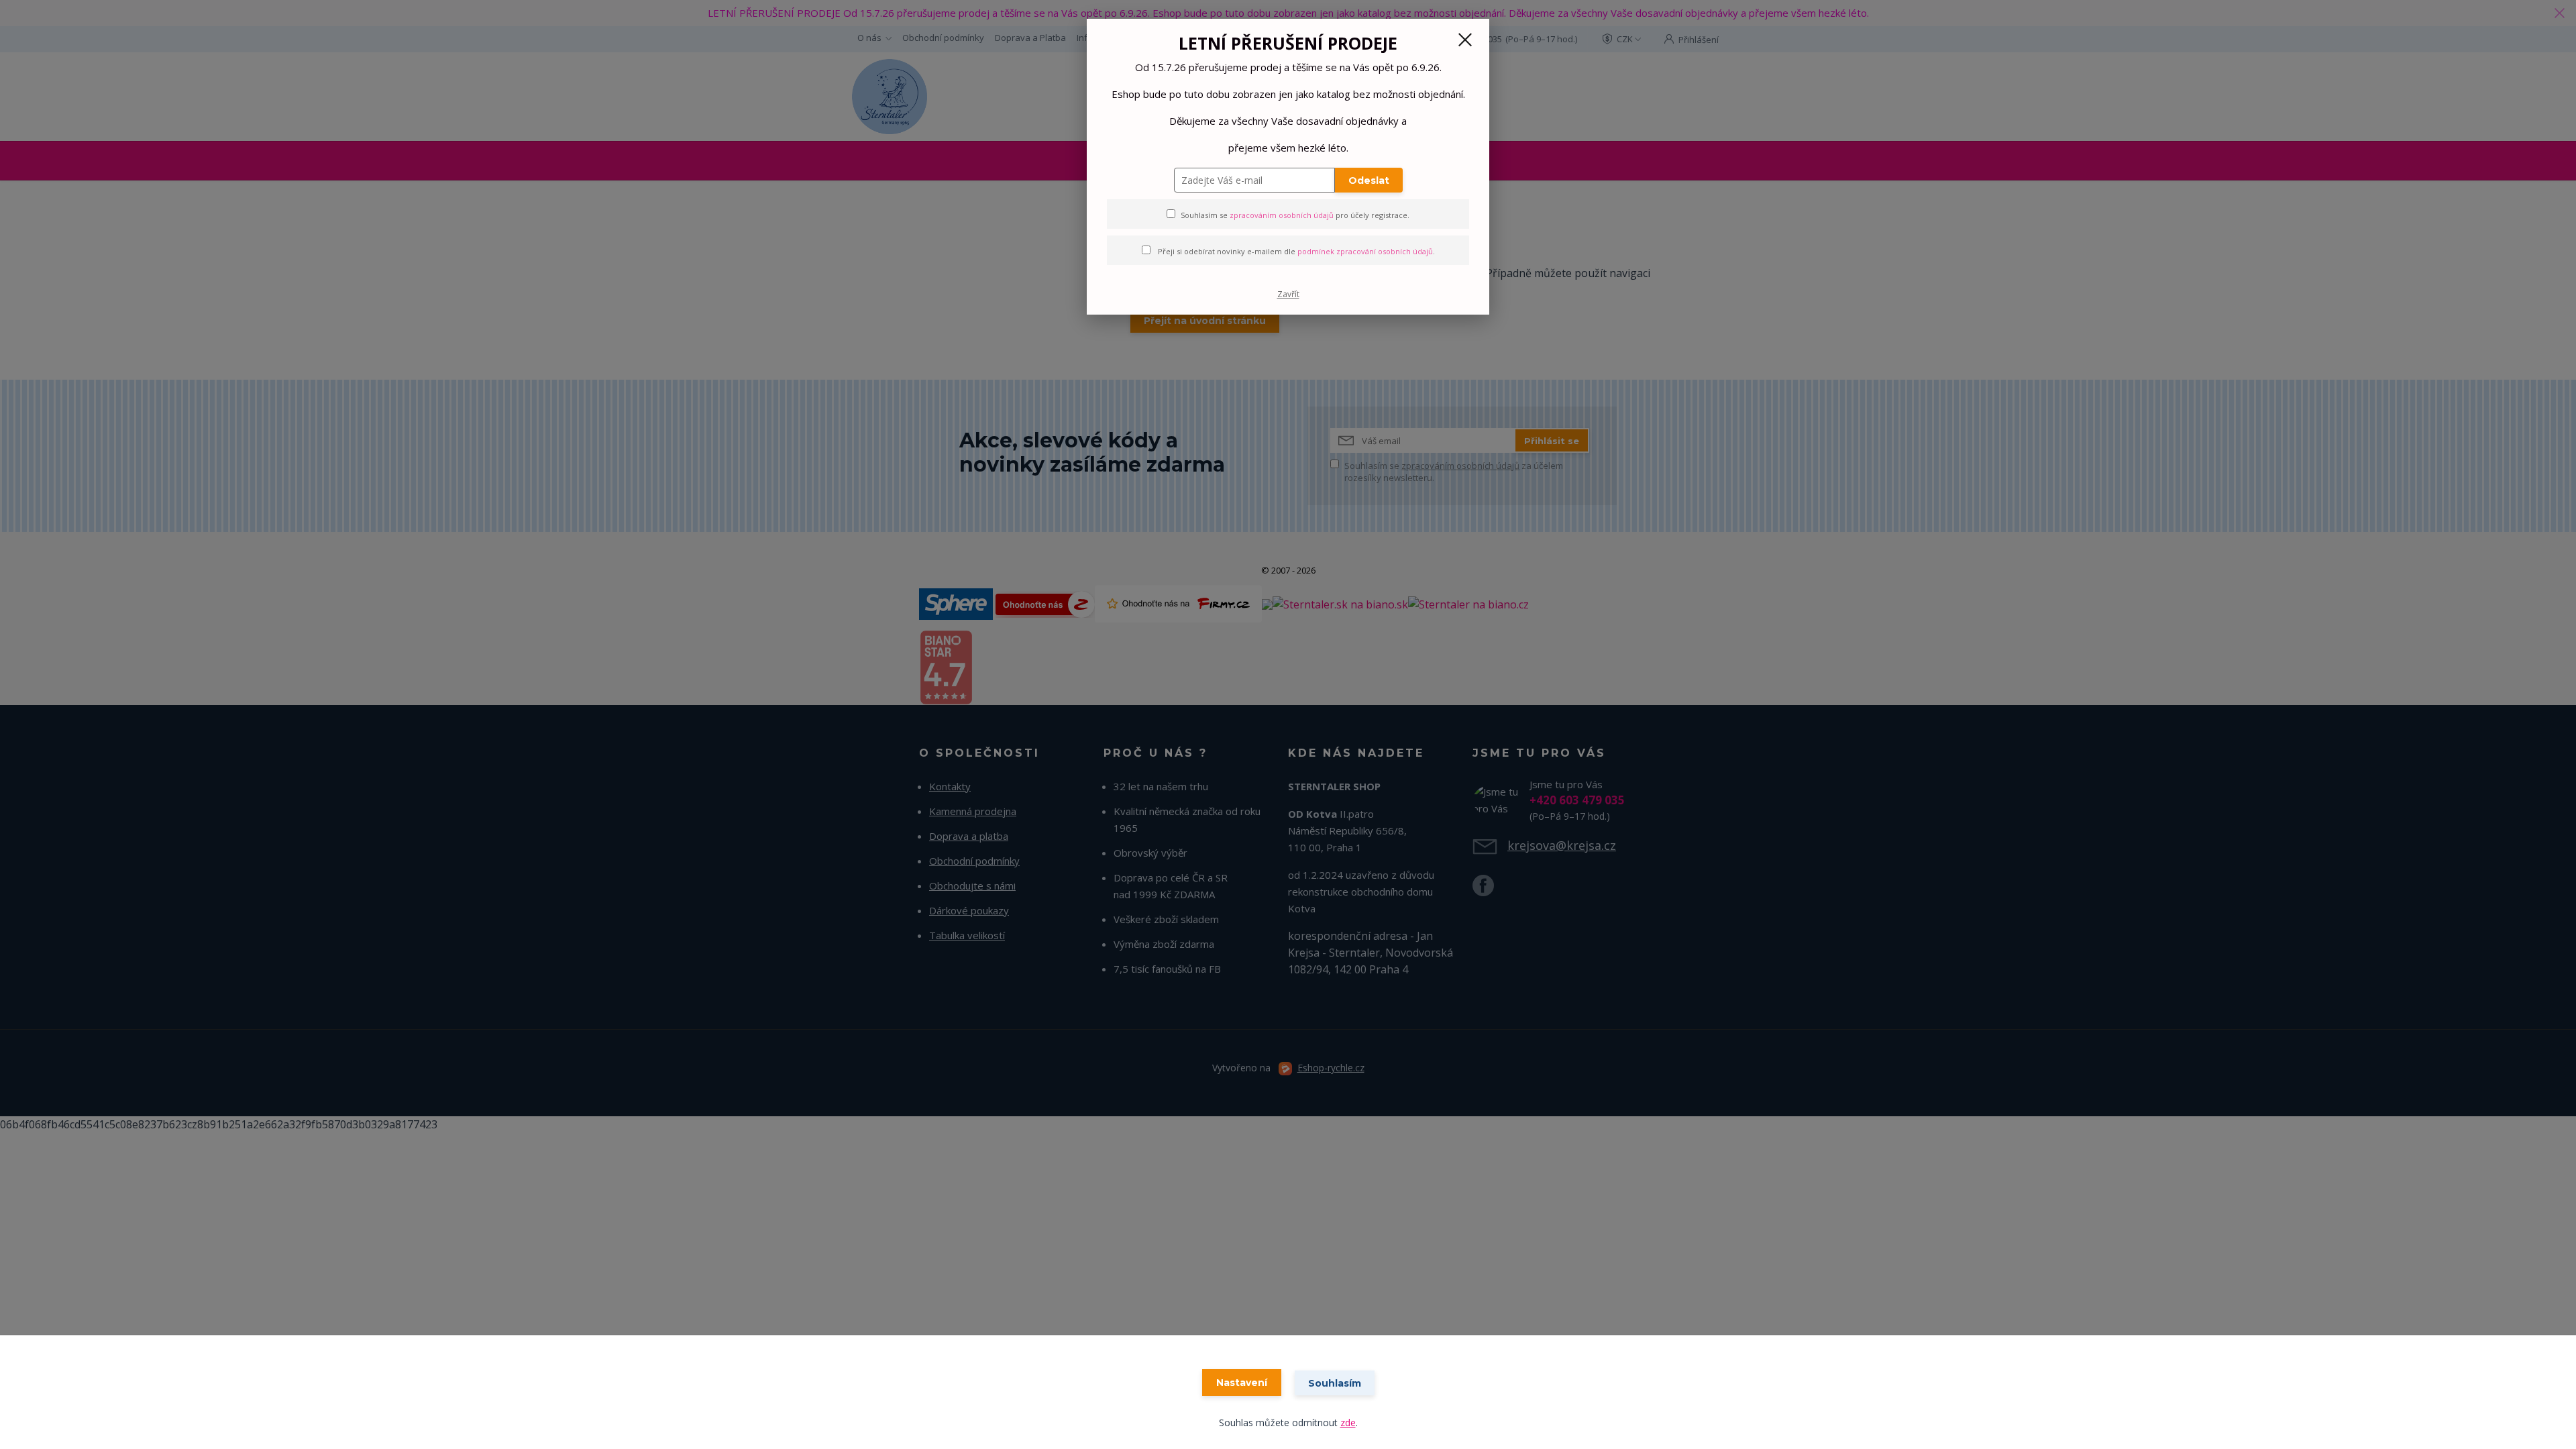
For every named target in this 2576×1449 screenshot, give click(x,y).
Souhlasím (1335, 1383)
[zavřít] (1465, 40)
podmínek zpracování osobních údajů (1365, 251)
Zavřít (1288, 294)
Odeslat (1369, 180)
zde (1348, 1423)
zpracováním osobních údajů (1282, 215)
